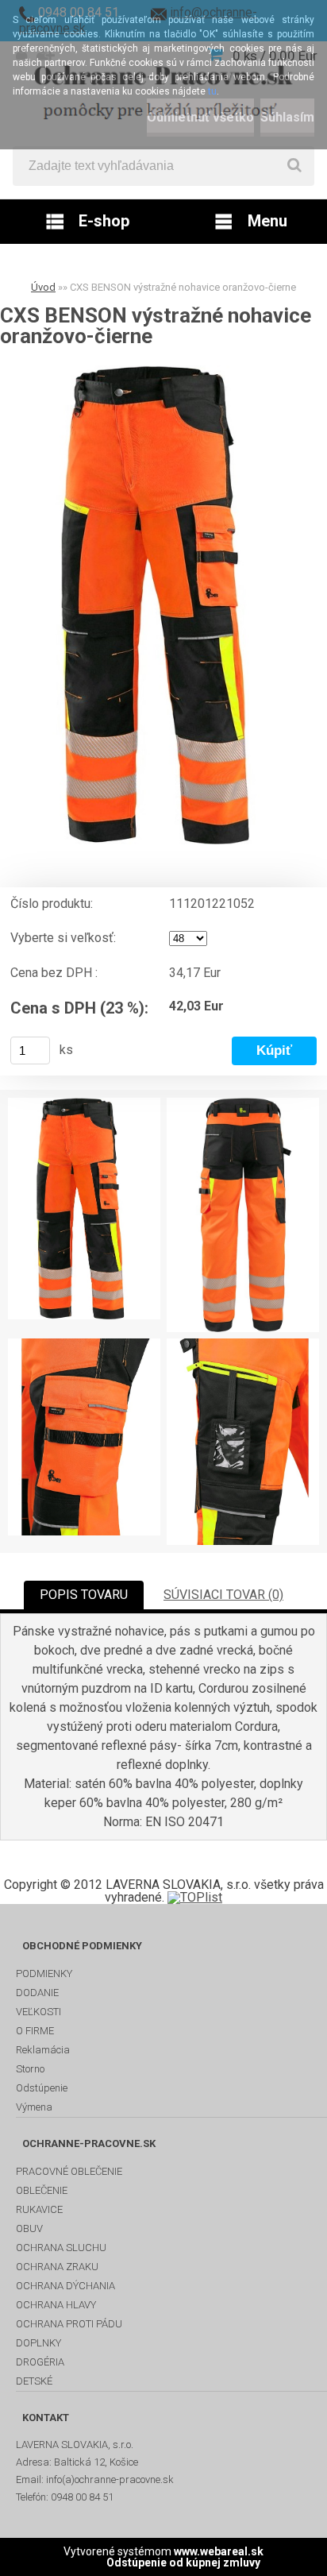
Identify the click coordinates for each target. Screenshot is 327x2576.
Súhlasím (287, 117)
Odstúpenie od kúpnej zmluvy (183, 2562)
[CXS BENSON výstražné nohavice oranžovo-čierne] (163, 605)
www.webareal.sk (219, 2551)
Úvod (43, 287)
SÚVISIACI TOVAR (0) (223, 1595)
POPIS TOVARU (84, 1595)
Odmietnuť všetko (200, 117)
